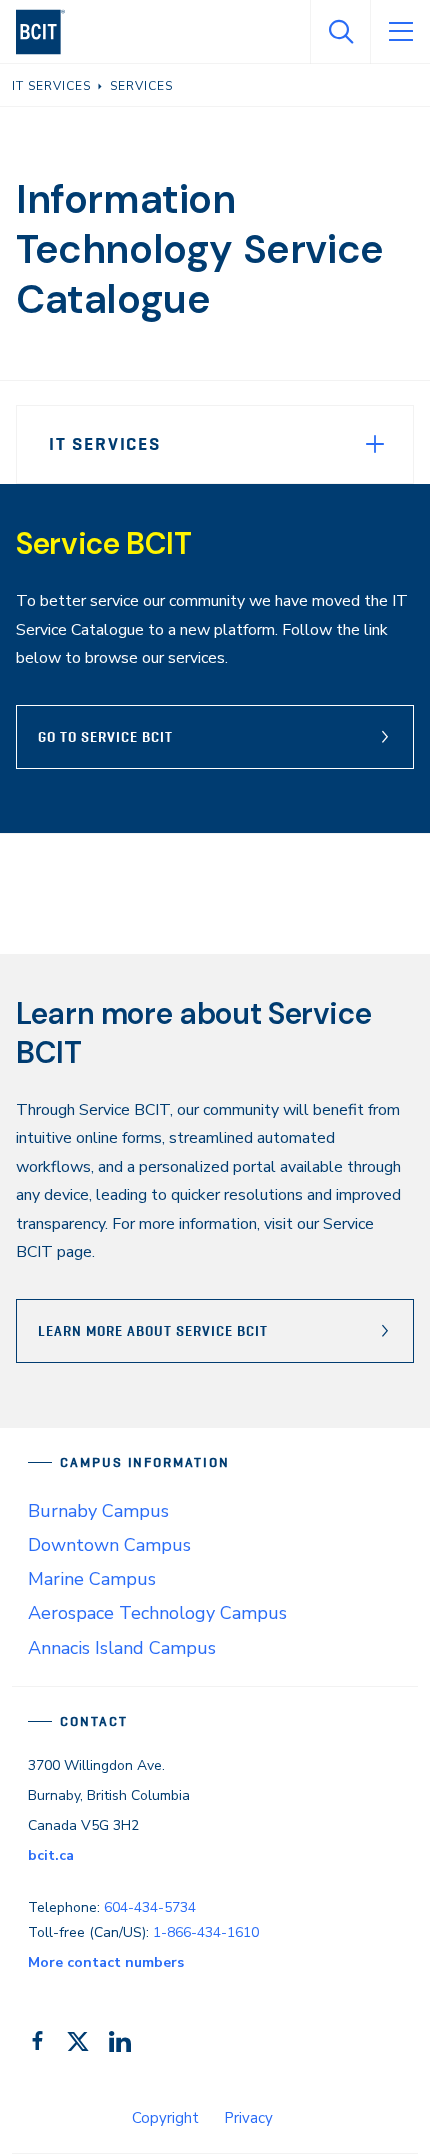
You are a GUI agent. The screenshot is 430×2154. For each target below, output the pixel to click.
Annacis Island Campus (122, 1648)
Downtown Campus (109, 1545)
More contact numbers (106, 1962)
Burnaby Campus (98, 1511)
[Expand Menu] (375, 444)
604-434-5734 (150, 1907)
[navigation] (48, 32)
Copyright (165, 2118)
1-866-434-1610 (206, 1932)
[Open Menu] (400, 32)
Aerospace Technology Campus (157, 1613)
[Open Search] (340, 32)
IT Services (105, 444)
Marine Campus (92, 1579)
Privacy (248, 2118)
